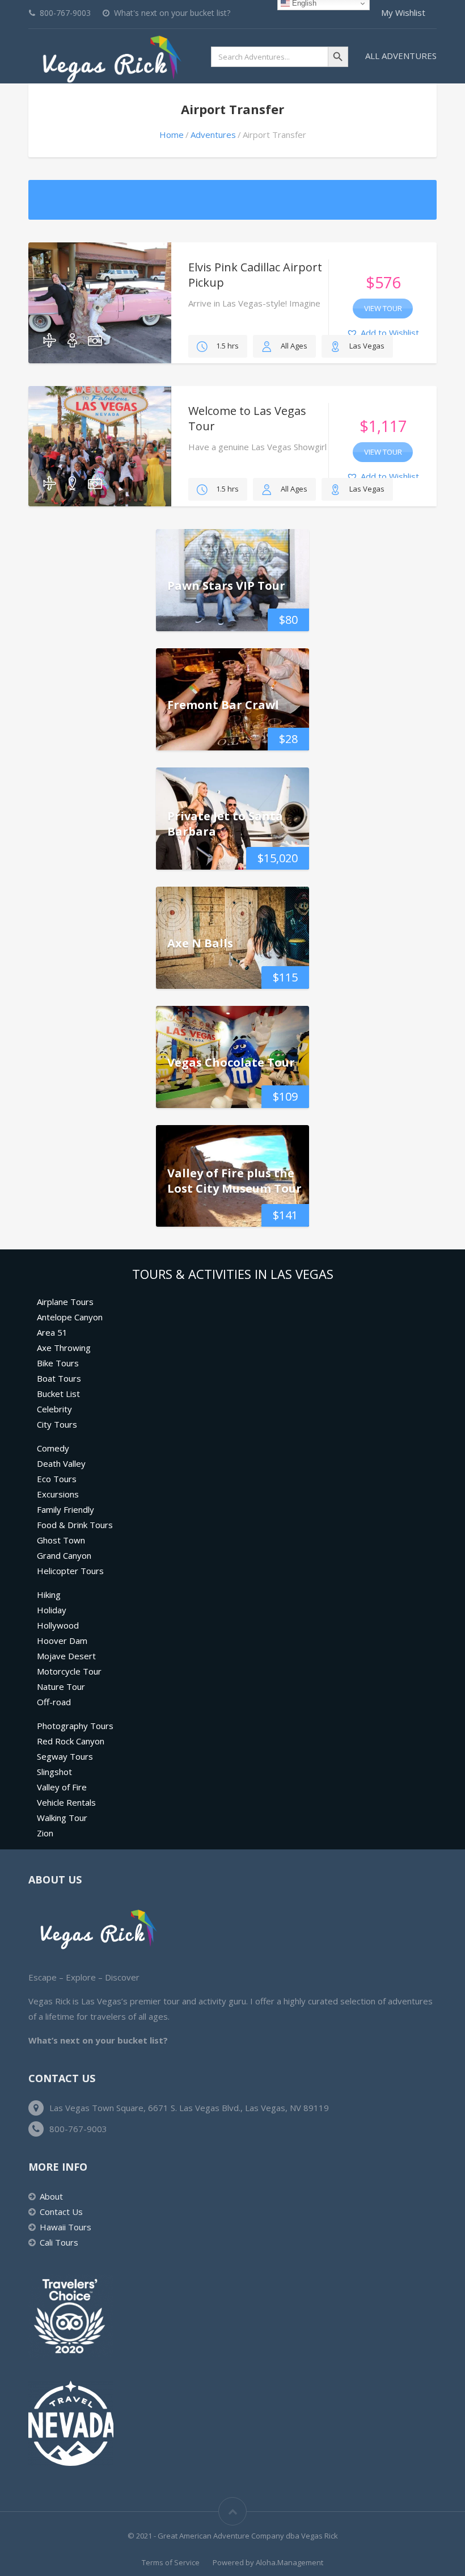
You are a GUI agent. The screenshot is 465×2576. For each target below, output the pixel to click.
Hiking (49, 1595)
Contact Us (61, 2212)
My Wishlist (403, 12)
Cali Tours (59, 2242)
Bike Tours (58, 1363)
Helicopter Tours (70, 1571)
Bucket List (58, 1394)
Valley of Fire (62, 1787)
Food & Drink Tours (75, 1525)
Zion (45, 1833)
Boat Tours (59, 1378)
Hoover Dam (62, 1641)
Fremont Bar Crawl (223, 704)
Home (172, 135)
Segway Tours (65, 1756)
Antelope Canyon (70, 1317)
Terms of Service (171, 2562)
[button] (383, 333)
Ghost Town (61, 1540)
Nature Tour (61, 1686)
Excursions (58, 1494)
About (51, 2196)
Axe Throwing (64, 1348)
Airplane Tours (65, 1302)
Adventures (213, 135)
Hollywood (58, 1625)
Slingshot (54, 1772)
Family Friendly (65, 1509)
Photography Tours (75, 1726)
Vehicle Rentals (66, 1802)
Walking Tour (62, 1818)
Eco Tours (57, 1479)
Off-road (54, 1702)
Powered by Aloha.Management (268, 2562)
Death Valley (61, 1463)
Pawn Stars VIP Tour (226, 585)
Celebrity (54, 1409)
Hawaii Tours (65, 2227)
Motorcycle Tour (69, 1671)
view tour (383, 308)
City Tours (57, 1424)
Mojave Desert (66, 1656)
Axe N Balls (200, 943)
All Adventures (401, 56)
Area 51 (52, 1332)
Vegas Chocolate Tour (231, 1062)
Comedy (53, 1448)
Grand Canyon (64, 1555)
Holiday (52, 1610)
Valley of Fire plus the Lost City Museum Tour (234, 1181)
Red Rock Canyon (71, 1741)
